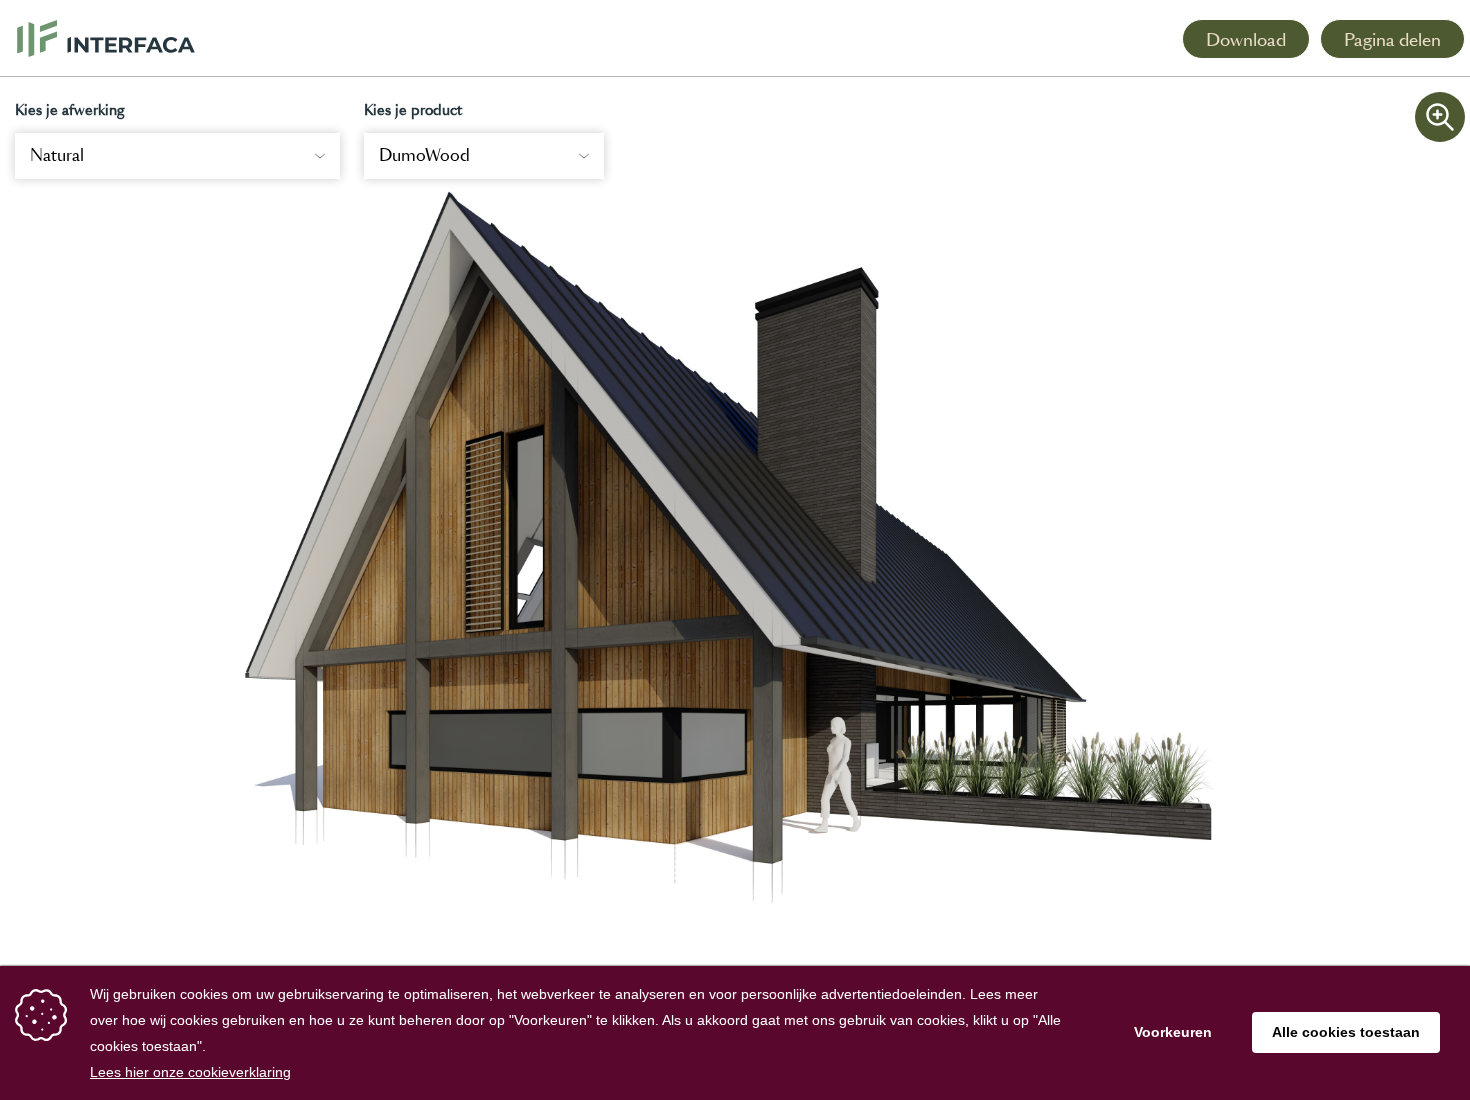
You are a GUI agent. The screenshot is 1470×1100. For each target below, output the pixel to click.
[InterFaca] (106, 38)
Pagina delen (1392, 40)
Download (1246, 40)
